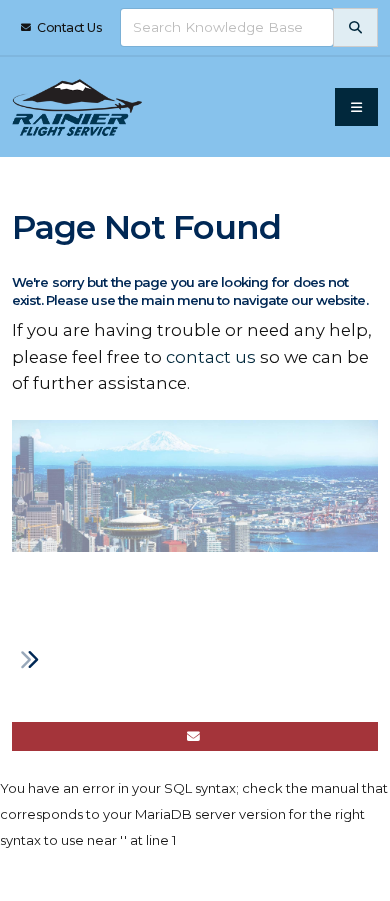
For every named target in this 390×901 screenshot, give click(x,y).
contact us (211, 357)
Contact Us (69, 27)
